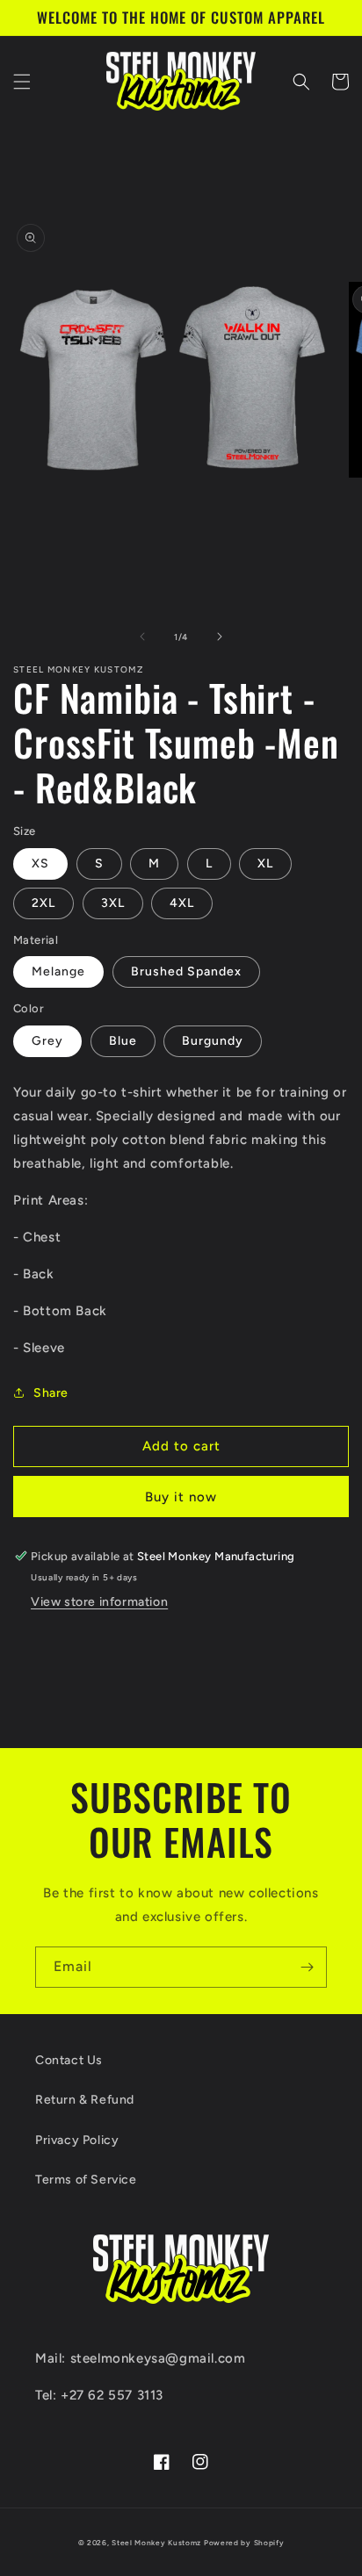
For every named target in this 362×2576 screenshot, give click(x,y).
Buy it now (181, 1497)
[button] (22, 82)
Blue (123, 1041)
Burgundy (213, 1041)
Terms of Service (86, 2180)
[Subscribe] (307, 1967)
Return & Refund (85, 2100)
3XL (113, 903)
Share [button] (51, 1393)
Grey (47, 1041)
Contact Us (69, 2060)
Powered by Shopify (244, 2543)
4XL (182, 903)
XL (265, 863)
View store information (99, 1602)
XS (40, 863)
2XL (43, 903)
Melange (58, 971)
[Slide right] (220, 637)
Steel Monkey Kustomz (156, 2543)
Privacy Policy (77, 2140)
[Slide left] (142, 637)
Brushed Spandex (186, 971)
